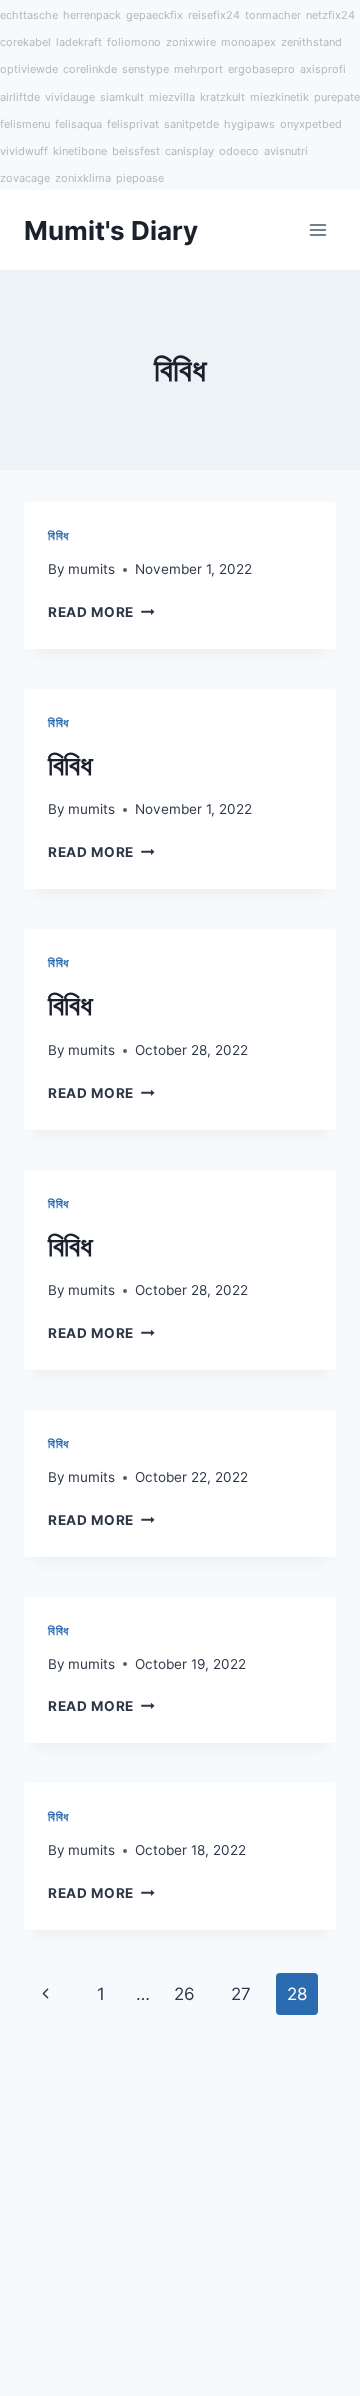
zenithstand (311, 42)
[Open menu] (317, 230)
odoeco (239, 151)
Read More (91, 612)
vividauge (70, 97)
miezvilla (172, 97)
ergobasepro (261, 69)
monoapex (248, 42)
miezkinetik (279, 97)
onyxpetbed (311, 124)
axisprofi (323, 69)
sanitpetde (191, 124)
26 (184, 1994)
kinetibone (80, 151)
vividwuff (24, 151)
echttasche (29, 15)
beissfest (136, 151)
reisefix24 (214, 15)
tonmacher (273, 15)
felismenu (25, 124)
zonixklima (83, 178)
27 (241, 1994)
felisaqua (78, 124)
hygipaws (249, 124)
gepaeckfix (154, 15)
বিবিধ (58, 535)
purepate (337, 97)
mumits (91, 569)
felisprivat (133, 124)
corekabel (25, 42)
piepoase (140, 178)
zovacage (25, 178)
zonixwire (191, 42)
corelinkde (90, 69)
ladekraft (79, 42)
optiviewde (29, 69)
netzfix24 (330, 15)
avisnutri (286, 151)
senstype (145, 69)
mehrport (198, 69)
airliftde (20, 97)
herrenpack (92, 15)
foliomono (134, 42)
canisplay (189, 151)
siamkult (122, 97)
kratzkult (222, 97)
